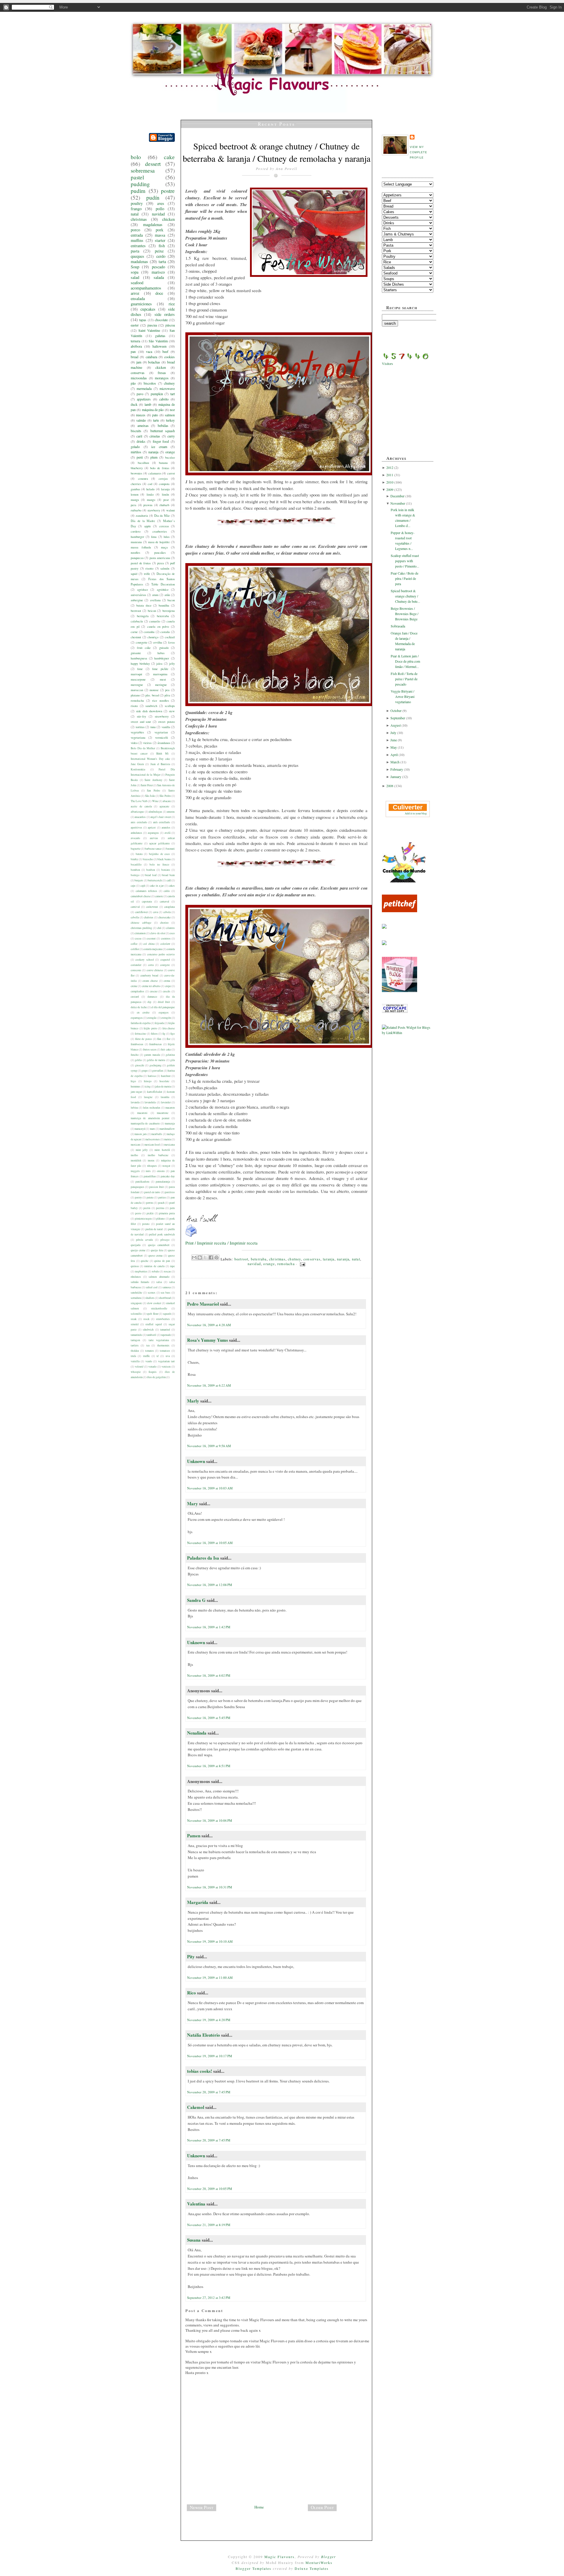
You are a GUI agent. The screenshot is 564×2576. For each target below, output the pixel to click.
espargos (164, 1012)
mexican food (152, 1145)
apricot (152, 827)
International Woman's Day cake (150, 759)
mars (152, 1129)
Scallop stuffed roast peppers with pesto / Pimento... (405, 561)
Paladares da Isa (203, 1558)
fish (162, 246)
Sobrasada (398, 626)
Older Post (322, 2507)
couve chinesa (155, 970)
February (397, 769)
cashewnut (152, 907)
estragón (166, 1018)
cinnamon (140, 933)
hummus (136, 1086)
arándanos (136, 833)
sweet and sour (141, 722)
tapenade (166, 1335)
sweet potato (166, 722)
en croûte (143, 1012)
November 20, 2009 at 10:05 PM (210, 2189)
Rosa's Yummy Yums (208, 1340)
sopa (135, 272)
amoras (171, 812)
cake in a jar (157, 886)
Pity (191, 1957)
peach (161, 1203)
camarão (155, 621)
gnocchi (140, 1065)
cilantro (170, 928)
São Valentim (158, 341)
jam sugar (136, 1092)
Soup (135, 267)
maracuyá (140, 1129)
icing (148, 1086)
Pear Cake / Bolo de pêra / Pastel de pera (404, 578)
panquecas (137, 558)
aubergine (137, 600)
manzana (136, 542)
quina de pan (162, 1261)
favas (171, 642)
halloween (160, 346)
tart (173, 394)
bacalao (170, 457)
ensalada (138, 298)
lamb (148, 404)
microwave (167, 388)
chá (159, 928)
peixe (159, 251)
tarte (156, 420)
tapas (143, 320)
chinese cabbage (141, 923)
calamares (155, 473)
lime (140, 669)
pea (167, 690)
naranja (153, 452)
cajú (143, 886)
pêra (167, 695)
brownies (136, 473)
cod (150, 484)
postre (168, 191)
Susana (194, 2240)
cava (156, 912)
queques (137, 256)
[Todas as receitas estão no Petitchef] (399, 911)
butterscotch (155, 880)
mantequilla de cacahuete (145, 1123)
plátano (161, 1219)
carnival (135, 907)
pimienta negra (143, 1219)
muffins (137, 240)
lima (154, 537)
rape (172, 1266)
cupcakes (148, 309)
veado (149, 1361)
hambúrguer (162, 658)
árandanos (164, 743)
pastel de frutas (141, 563)
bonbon (151, 870)
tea (148, 1345)
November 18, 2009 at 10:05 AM (210, 1543)
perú (140, 457)
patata (150, 1197)
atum (155, 595)
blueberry (137, 468)
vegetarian (161, 732)
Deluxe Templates (312, 2568)
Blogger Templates (254, 2568)
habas (161, 653)
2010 (390, 482)
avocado (135, 838)
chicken (168, 219)
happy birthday (140, 664)
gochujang (156, 1065)
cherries (136, 484)
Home (259, 2507)
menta (168, 1139)
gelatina (170, 1055)
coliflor (135, 949)
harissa (152, 1076)
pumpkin (157, 394)
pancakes (160, 553)
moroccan (137, 690)
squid (134, 574)
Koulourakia (138, 769)
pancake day (168, 1176)
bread (135, 357)
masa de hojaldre (159, 542)
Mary (193, 1503)
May (394, 747)
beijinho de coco (159, 854)
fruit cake (144, 648)
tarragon (135, 1340)
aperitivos (136, 827)
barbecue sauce (153, 849)
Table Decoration (163, 584)
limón (165, 494)
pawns (150, 1203)
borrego (135, 875)
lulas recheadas (152, 1108)
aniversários (138, 595)
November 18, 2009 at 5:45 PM (209, 1718)
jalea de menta (163, 1086)
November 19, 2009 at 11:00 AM (210, 1978)
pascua (152, 325)
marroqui (136, 674)
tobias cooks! (200, 2071)
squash (167, 1314)
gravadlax (158, 1071)
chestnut (136, 637)
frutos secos (150, 1049)
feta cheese (169, 1028)
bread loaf (151, 875)
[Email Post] (302, 1264)
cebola (167, 912)
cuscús (167, 991)
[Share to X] (205, 1257)
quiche (145, 1261)
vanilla (166, 727)
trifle (147, 574)
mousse (154, 690)
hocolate (164, 1081)
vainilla (135, 1361)
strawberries (163, 1319)
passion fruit (157, 1187)
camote (159, 896)
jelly (172, 664)
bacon (171, 600)
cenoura (143, 479)
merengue (137, 685)
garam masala (152, 1055)
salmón (165, 568)
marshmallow (167, 1129)
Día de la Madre (143, 521)
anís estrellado (162, 822)
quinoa (135, 1266)
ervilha (158, 642)
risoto (134, 706)
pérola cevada (144, 1240)
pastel (137, 177)
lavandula (150, 1102)
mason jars (141, 1134)
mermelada (144, 388)
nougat (166, 1166)
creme (134, 986)
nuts (148, 1171)
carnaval (164, 901)
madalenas (139, 261)
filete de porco (143, 1039)
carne (134, 632)
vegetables (137, 732)
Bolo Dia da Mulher (143, 748)
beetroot (136, 611)
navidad (158, 214)
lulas (167, 537)
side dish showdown (149, 711)
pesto (138, 1213)
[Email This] (194, 1257)
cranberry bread (149, 975)
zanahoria (142, 516)
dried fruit (164, 1002)
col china (149, 944)
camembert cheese (141, 896)
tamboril (151, 1335)
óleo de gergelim (156, 1377)
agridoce (143, 590)
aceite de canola (141, 806)
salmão (141, 420)
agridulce (163, 590)
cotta (151, 965)
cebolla (135, 917)
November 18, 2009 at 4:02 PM (209, 1675)
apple (148, 526)
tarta (162, 261)
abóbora (136, 346)
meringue (161, 685)
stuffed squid (153, 1324)
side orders (165, 314)
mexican (135, 1145)
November (398, 503)
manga (135, 500)
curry (171, 436)
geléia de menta (156, 1060)
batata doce (144, 605)
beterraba (163, 616)
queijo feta (157, 1250)
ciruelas (155, 436)
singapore (136, 1303)
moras (151, 1160)
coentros (166, 938)
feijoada (159, 1023)
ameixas (143, 425)
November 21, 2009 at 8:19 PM (209, 2225)
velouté (139, 1367)
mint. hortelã (162, 1150)
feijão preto (150, 1028)
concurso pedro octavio (161, 954)
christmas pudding (141, 928)
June (394, 740)
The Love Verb (139, 801)
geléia (138, 1060)
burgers (139, 880)
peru (172, 1208)
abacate (167, 801)
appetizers (144, 399)
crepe (168, 986)
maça (164, 547)
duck (134, 404)
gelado (135, 447)
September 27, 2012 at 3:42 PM (209, 2298)
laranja (165, 489)
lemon (135, 494)
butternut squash (163, 431)
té (158, 1356)
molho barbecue (158, 1155)
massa (160, 235)
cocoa (138, 938)
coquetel (165, 960)
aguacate (164, 806)
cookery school (145, 960)
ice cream (159, 447)
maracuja (170, 1123)
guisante (136, 653)
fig (164, 1034)
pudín (153, 197)
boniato (166, 870)
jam (139, 362)
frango (136, 209)
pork (160, 230)
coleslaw (165, 944)
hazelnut (166, 1076)
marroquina (160, 674)
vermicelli (162, 738)
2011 (390, 475)
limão (150, 494)
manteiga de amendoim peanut (150, 1118)
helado (150, 489)
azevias (154, 838)
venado (152, 1367)
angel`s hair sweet (161, 817)
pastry (138, 1197)
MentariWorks (319, 2562)
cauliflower (141, 912)
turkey (170, 420)
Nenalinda (197, 1733)
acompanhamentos (146, 288)
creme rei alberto (151, 986)
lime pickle (160, 669)
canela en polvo (158, 627)
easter (135, 325)
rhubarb (164, 505)
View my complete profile (418, 152)
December (398, 496)
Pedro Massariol (203, 1304)
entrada (137, 235)
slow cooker (154, 1303)
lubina (134, 1108)
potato (146, 1224)
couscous (136, 970)
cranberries (160, 531)
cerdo (161, 256)
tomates (150, 1351)
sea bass (166, 1293)
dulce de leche (139, 1007)
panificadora (142, 1182)
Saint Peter (147, 785)
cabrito (164, 399)
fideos (154, 1034)
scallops (170, 706)
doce (159, 293)
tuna (153, 727)
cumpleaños (137, 991)
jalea (159, 664)
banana (163, 463)
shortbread (165, 1298)
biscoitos (150, 383)
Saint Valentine (149, 330)
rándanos (136, 1277)
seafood (137, 283)
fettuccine (140, 1034)
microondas (139, 378)
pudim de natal (154, 1229)
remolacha (137, 701)
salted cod (152, 1287)
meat (163, 679)
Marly (193, 1401)
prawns (148, 505)
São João (150, 796)
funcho (135, 1055)
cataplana (169, 907)
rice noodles (161, 701)
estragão (152, 1018)
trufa (133, 1356)
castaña (165, 632)
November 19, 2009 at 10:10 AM (210, 1941)
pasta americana (160, 558)
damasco (152, 997)
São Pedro (165, 796)
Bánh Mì (162, 754)
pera (134, 505)
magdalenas (153, 224)
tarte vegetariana (159, 1340)
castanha (149, 632)
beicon (152, 611)
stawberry (154, 510)
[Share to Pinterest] (216, 1257)
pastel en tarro (152, 1192)
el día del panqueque (163, 1007)
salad (135, 277)
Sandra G (197, 1600)
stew (172, 711)
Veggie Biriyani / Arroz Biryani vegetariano (403, 696)
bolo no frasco (159, 864)
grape (145, 1071)
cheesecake (164, 917)
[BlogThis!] (200, 1257)
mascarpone (138, 679)
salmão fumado (140, 1282)
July (394, 733)
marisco (158, 272)
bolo (136, 157)
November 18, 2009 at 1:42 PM (209, 1627)
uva (168, 1356)
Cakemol (196, 2107)
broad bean (168, 875)
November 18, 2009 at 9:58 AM (209, 1446)
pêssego (165, 1240)
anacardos (140, 817)
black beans (164, 859)
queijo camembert (159, 1245)
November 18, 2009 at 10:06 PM (210, 1820)
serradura (136, 1298)
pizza (161, 563)
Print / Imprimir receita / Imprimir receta (221, 1243)
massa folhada (141, 547)
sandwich (151, 706)
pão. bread (152, 695)
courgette (142, 642)
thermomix (163, 1345)
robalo (156, 1271)
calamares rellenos (147, 891)
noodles (135, 553)
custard (135, 997)
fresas (162, 373)
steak (134, 1319)
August (396, 725)
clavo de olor (157, 933)
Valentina (196, 2204)
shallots (150, 1298)
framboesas (137, 1044)
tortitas (140, 727)
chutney (169, 383)
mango (151, 500)
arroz (135, 293)
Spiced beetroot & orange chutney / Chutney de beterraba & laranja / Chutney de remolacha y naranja (277, 152)
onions (161, 1171)
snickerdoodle (159, 1308)
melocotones (153, 1139)
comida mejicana (153, 949)
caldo (167, 891)
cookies (169, 357)
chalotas (149, 917)
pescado (158, 267)
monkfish (136, 1160)
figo (173, 1034)
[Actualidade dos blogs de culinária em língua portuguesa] (404, 881)
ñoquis (153, 1372)
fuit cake (166, 1049)
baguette (136, 849)
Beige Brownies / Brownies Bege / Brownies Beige (404, 614)
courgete (165, 965)
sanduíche (136, 1293)
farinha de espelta (141, 1023)
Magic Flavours (280, 2557)
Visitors (387, 363)
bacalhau (143, 463)
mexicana (169, 1145)
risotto (149, 568)
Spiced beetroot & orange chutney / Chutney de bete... (405, 596)
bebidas (163, 425)
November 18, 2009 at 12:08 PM (210, 1585)
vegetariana (138, 738)
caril (139, 436)
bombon (135, 870)
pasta (135, 251)
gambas (135, 489)
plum (154, 457)
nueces (141, 415)
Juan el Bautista (160, 764)
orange (170, 452)
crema (167, 981)
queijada (136, 1245)
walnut (171, 510)
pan (133, 351)
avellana (155, 600)
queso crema (156, 1256)
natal (135, 214)
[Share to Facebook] (211, 1257)
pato (155, 415)
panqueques (137, 1187)
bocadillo (136, 864)
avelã (167, 833)
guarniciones (141, 304)
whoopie (136, 1372)
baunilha (164, 605)
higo (133, 1081)
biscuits (136, 431)
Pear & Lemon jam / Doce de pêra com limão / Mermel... (405, 661)
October (396, 710)
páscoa (170, 325)
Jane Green (137, 764)
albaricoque (137, 812)
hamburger (137, 537)
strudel (135, 1324)
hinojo (148, 1081)
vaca (149, 351)
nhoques (152, 1166)
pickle (150, 1213)
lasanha (165, 1097)
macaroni (142, 1113)
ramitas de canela (154, 1266)
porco (135, 230)
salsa (159, 1282)
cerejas (163, 479)
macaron (170, 1108)
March (395, 762)
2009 (390, 489)
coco (172, 933)
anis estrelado (139, 822)
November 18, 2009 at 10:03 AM (210, 1488)
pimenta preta (167, 1213)
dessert (153, 164)
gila (173, 1060)
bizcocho (148, 859)
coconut (151, 938)
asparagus (153, 833)
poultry (137, 203)
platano (135, 695)
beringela (143, 616)
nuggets (135, 1171)
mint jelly (142, 1150)
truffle (146, 1356)
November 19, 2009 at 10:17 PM (210, 2056)
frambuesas (156, 1044)
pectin (147, 1208)
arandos (166, 827)
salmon (170, 415)
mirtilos (136, 452)
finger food (161, 441)
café (169, 880)
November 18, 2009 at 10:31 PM (210, 1887)
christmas (139, 219)
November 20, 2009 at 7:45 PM (209, 2092)
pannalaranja (163, 1182)
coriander (136, 965)
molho (134, 1155)
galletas (160, 336)
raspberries (141, 1271)
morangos (162, 378)
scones (152, 1293)
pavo (140, 394)
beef (165, 351)
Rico (192, 1993)
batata (139, 854)
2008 (390, 786)
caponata (147, 901)
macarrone (163, 1113)
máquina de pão (153, 410)
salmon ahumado (159, 1277)
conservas (138, 373)
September (398, 718)
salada (159, 277)
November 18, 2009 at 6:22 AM (209, 1385)
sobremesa (143, 170)
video (134, 743)
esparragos (137, 1018)
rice (172, 304)
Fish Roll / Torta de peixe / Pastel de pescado (404, 679)
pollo (160, 209)
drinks (141, 441)
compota (164, 484)
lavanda (135, 1102)
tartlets (135, 1345)
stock (146, 1319)
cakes (172, 886)
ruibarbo (136, 510)
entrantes (138, 246)
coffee (134, 944)
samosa (167, 1287)
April (395, 755)
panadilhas (150, 1176)
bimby (134, 859)
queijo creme (138, 1250)
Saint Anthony (153, 780)
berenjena (169, 611)
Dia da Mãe (162, 516)
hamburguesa (139, 658)
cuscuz (154, 991)
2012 (390, 467)
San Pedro (153, 791)
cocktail (170, 637)
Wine (155, 801)
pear (166, 500)
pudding (140, 184)
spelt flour (152, 1314)
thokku (135, 1351)
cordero (136, 531)
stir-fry (141, 716)
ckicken (161, 367)
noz (172, 410)
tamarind (165, 1330)
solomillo (136, 1314)
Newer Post (202, 2507)
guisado (164, 648)
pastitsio (170, 1192)
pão (133, 383)
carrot (171, 473)
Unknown (196, 1461)
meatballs (157, 1134)
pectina (160, 1208)
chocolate (161, 320)
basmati (170, 849)
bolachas (154, 362)
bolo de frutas (160, 468)
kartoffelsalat (155, 1092)
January (396, 777)
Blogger (329, 2557)
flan (159, 1039)
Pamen (194, 1836)
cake (169, 157)
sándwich (148, 1330)
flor (168, 1039)
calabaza (151, 357)
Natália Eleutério (204, 2035)
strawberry (162, 716)
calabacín (137, 621)
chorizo (164, 923)
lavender (166, 1102)
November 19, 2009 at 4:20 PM (209, 2020)
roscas (167, 1271)
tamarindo (136, 1335)
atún (167, 595)
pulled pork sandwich (162, 1234)
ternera (135, 341)
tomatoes (165, 1351)
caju (133, 886)
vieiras (147, 743)
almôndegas (155, 812)
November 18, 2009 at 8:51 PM (209, 1766)
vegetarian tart (166, 1361)
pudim (138, 191)
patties (162, 1197)
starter (160, 240)
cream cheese (150, 981)
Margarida (198, 1902)
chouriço (153, 637)
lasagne (148, 1097)
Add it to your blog (416, 813)
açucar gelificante (160, 843)
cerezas (164, 526)
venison (166, 1367)
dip (149, 1002)
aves (161, 203)
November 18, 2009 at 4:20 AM (209, 1325)
